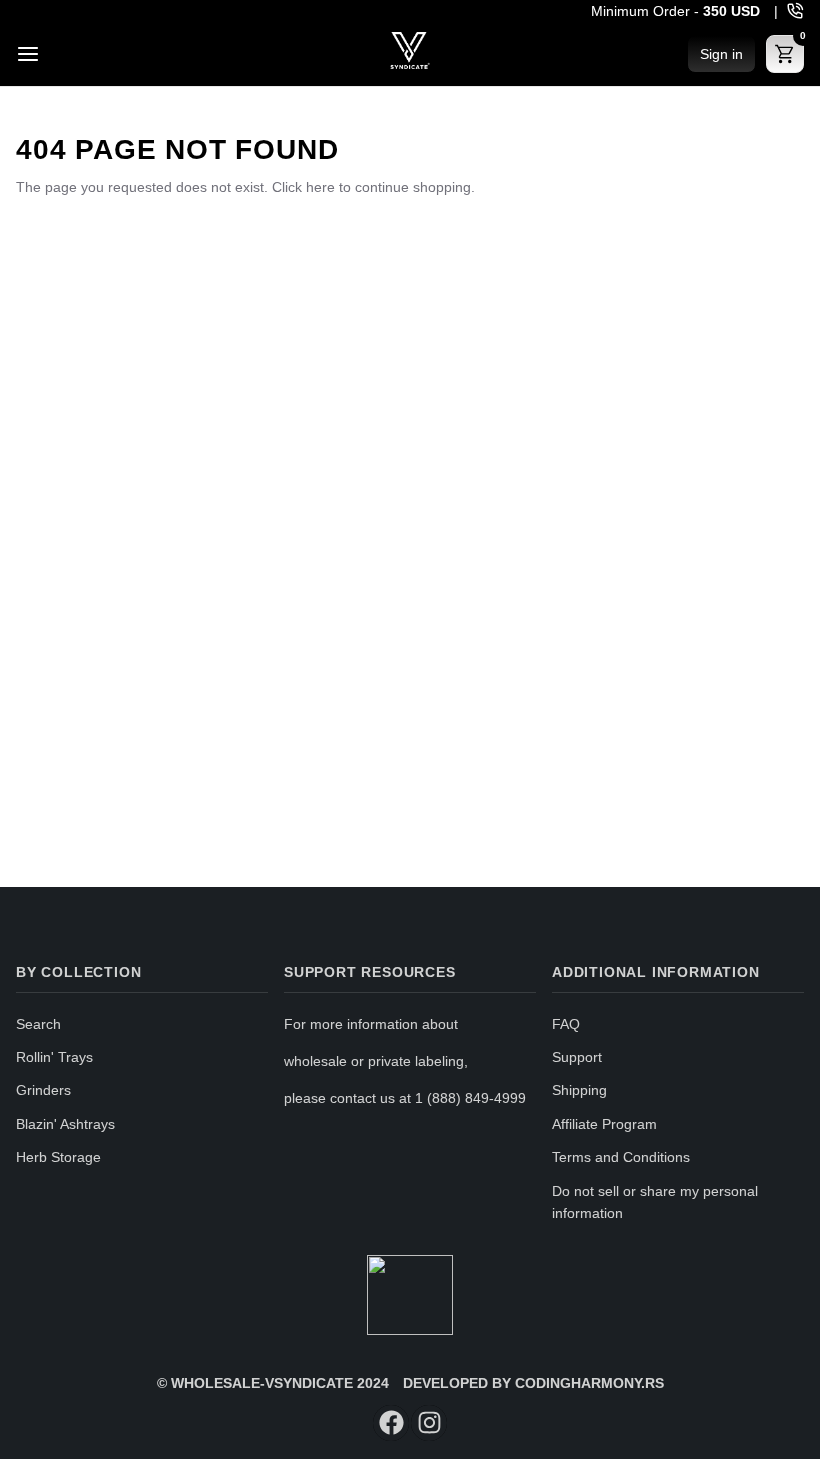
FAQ (566, 1024)
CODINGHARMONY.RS (589, 1383)
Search (38, 1024)
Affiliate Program (604, 1124)
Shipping (579, 1090)
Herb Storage (58, 1157)
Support (577, 1057)
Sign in (721, 54)
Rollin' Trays (54, 1057)
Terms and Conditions (621, 1157)
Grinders (43, 1090)
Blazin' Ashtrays (65, 1124)
